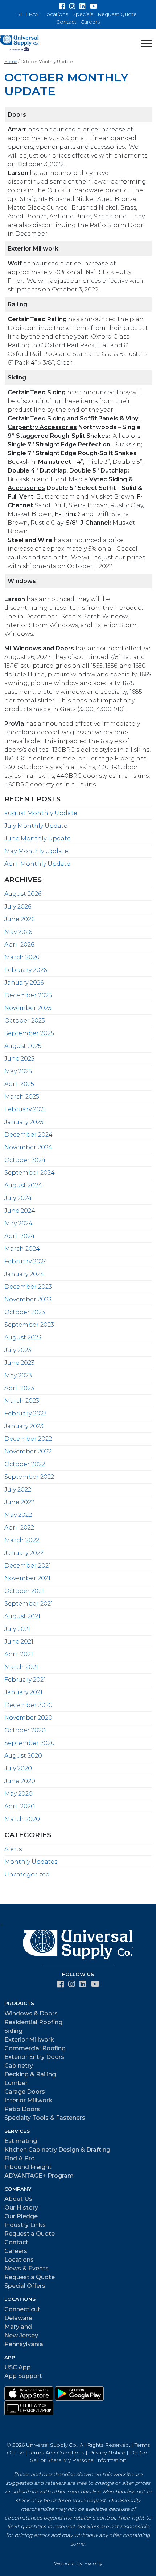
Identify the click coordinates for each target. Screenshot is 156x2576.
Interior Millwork (28, 2100)
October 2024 (25, 1160)
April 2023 (19, 1388)
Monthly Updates (31, 1862)
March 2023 (22, 1401)
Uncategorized (27, 1874)
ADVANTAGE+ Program (39, 2176)
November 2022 (28, 1451)
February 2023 (26, 1413)
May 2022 (18, 1515)
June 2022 (19, 1502)
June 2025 (19, 1059)
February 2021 (25, 1680)
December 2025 (28, 995)
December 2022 (28, 1439)
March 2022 (22, 1540)
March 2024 (22, 1249)
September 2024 (30, 1173)
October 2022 (25, 1464)
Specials (83, 14)
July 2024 (18, 1198)
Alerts (13, 1849)
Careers (90, 22)
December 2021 (28, 1566)
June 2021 (19, 1642)
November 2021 (27, 1578)
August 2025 (23, 1046)
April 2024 (20, 1236)
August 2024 (23, 1185)
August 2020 (23, 1756)
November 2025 (28, 1008)
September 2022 (29, 1477)
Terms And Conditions (56, 2453)
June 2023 (19, 1363)
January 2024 (24, 1274)
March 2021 (21, 1667)
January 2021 (23, 1692)
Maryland (18, 2327)
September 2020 (30, 1743)
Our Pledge (21, 2216)
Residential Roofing (33, 2022)
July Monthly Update (36, 826)
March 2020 (22, 1819)
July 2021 (17, 1629)
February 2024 (26, 1261)
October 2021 (24, 1591)
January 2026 (24, 983)
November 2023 (28, 1299)
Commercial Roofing (35, 2048)
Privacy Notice (107, 2453)
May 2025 (18, 1071)
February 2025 (26, 1109)
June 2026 (19, 919)
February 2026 (26, 970)
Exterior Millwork (29, 2040)
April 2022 (19, 1528)
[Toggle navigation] (147, 43)
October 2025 (25, 1021)
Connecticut (22, 2309)
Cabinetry (19, 2066)
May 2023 (18, 1375)
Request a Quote (30, 2234)
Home (11, 61)
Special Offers (25, 2286)
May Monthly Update (36, 851)
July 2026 (18, 907)
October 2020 (25, 1730)
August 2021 (22, 1616)
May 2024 (19, 1223)
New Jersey (21, 2335)
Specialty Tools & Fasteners (45, 2118)
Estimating (21, 2141)
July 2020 (18, 1768)
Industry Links (25, 2225)
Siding (13, 2031)
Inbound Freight (28, 2167)
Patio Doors (22, 2109)
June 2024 (20, 1211)
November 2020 (28, 1718)
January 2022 (24, 1553)
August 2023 (23, 1337)
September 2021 (29, 1604)
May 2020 (19, 1794)
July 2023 (18, 1350)
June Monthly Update (38, 838)
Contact (66, 22)
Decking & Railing (30, 2074)
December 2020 (28, 1705)
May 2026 (18, 932)
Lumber (16, 2083)
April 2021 (19, 1654)
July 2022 (18, 1490)
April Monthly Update (37, 864)
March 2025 (22, 1097)
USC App (18, 2367)
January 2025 (24, 1122)
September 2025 (29, 1033)
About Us (18, 2199)
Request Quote (117, 14)
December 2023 (28, 1287)
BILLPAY (28, 14)
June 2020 (20, 1781)
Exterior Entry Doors (34, 2057)
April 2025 (19, 1084)
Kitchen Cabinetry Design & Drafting (57, 2150)
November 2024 (28, 1147)
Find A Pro (20, 2158)
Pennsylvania (24, 2344)
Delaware (18, 2318)
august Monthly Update (41, 813)
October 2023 (25, 1312)
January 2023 (24, 1426)
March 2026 (22, 957)
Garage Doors (25, 2092)
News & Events (26, 2268)
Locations (56, 14)
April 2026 (19, 945)
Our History (21, 2208)
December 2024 (28, 1135)
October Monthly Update (66, 84)
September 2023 (29, 1325)
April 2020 (20, 1806)
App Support (23, 2376)
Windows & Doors (31, 2013)
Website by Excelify (78, 2563)
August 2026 (23, 894)
